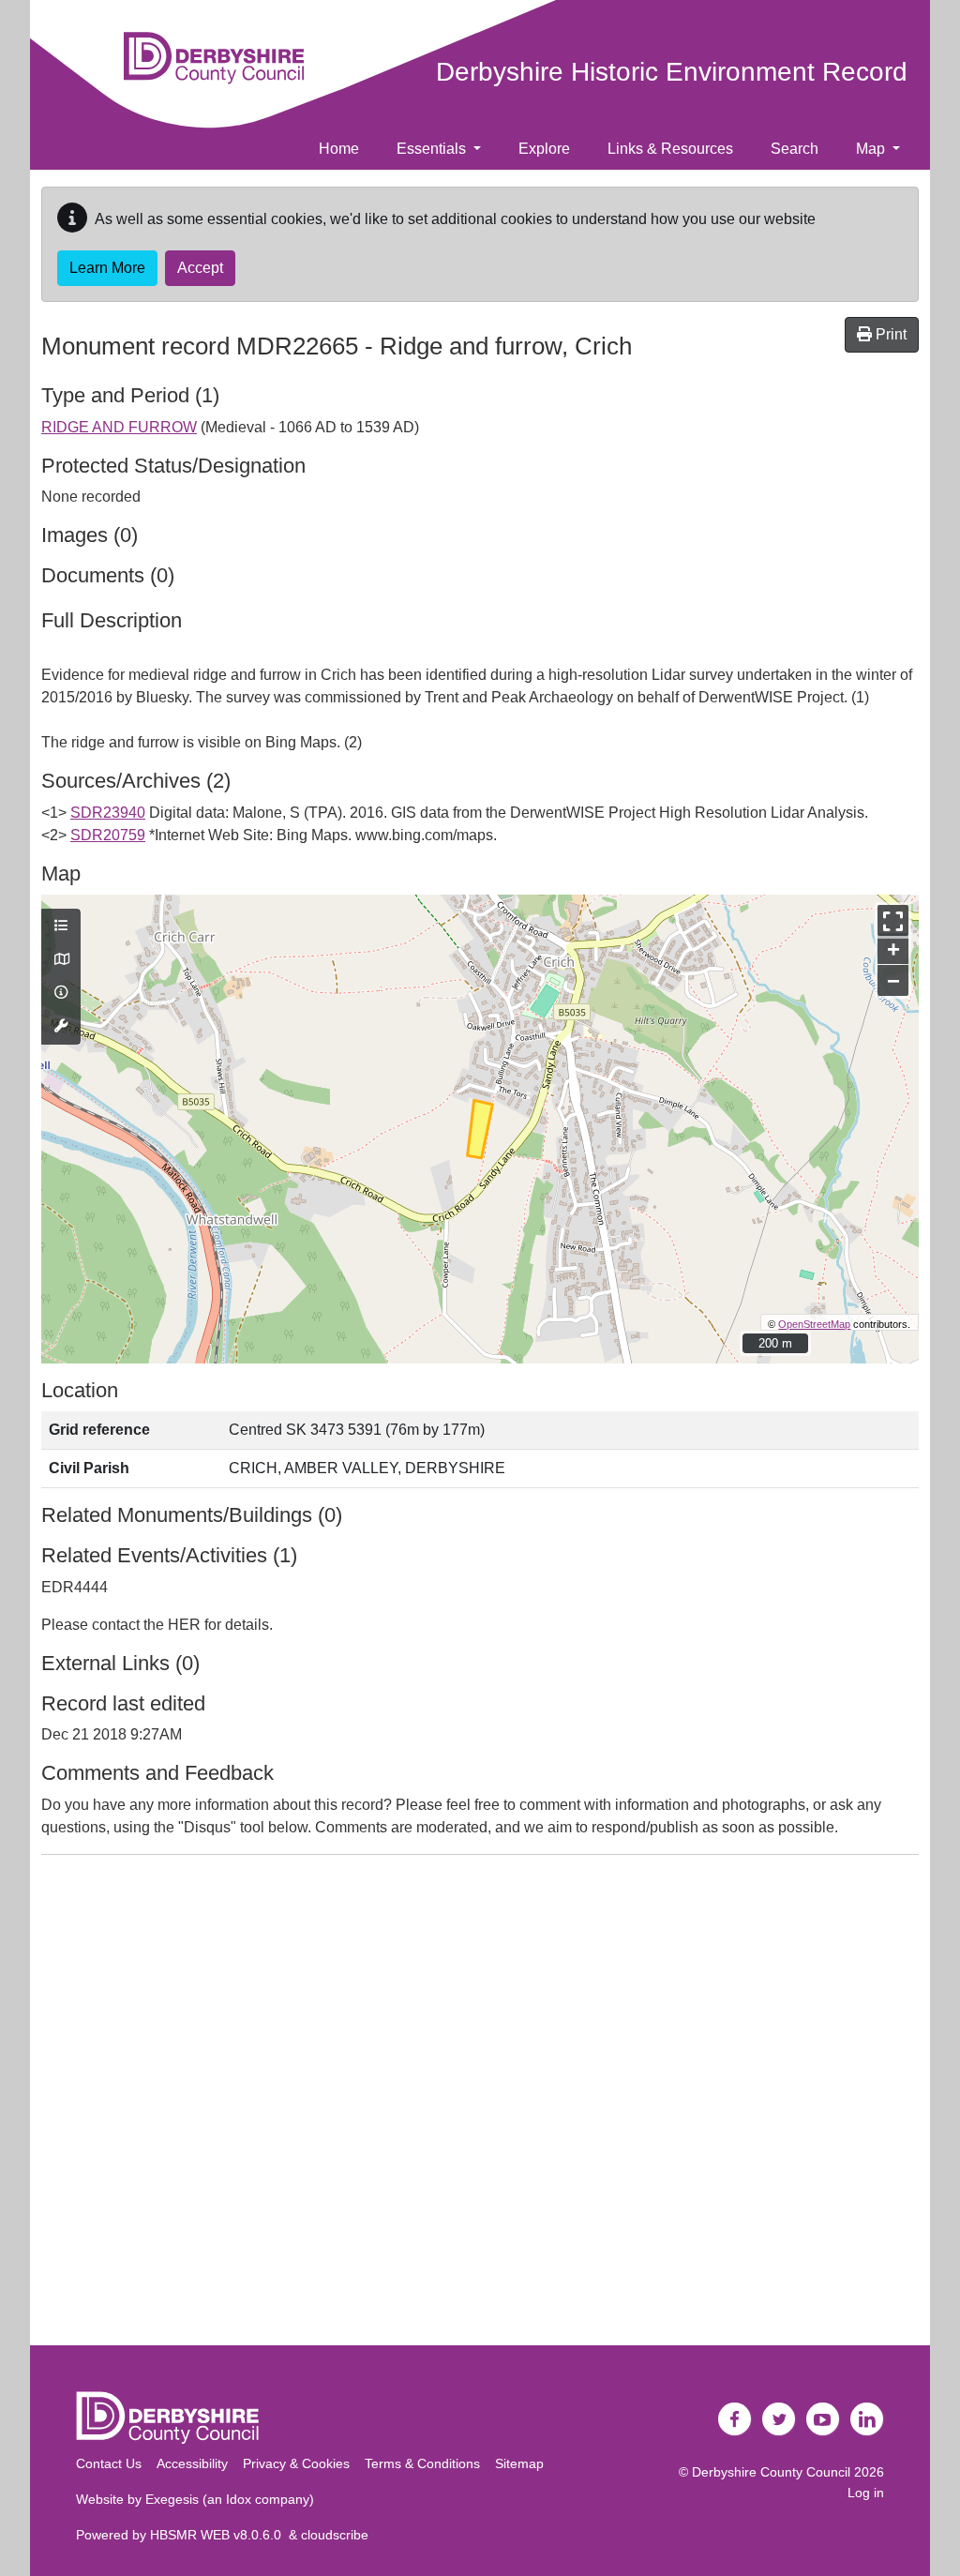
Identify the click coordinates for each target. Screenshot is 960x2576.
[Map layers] (61, 926)
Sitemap (519, 2463)
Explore (544, 149)
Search (795, 149)
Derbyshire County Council (771, 2472)
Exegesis (172, 2499)
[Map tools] (61, 1027)
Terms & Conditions (422, 2463)
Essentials (433, 149)
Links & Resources (670, 149)
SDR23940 (108, 813)
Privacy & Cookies (296, 2463)
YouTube (823, 2419)
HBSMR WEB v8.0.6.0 (219, 2535)
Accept (200, 268)
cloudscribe (335, 2535)
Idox (239, 2499)
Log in (866, 2493)
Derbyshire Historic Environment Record (672, 72)
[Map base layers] (61, 960)
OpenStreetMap (814, 1324)
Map (872, 149)
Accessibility (192, 2463)
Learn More (107, 268)
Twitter (779, 2419)
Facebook (735, 2419)
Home (339, 149)
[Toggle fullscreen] (893, 920)
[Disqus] (480, 2104)
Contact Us (109, 2463)
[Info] (61, 993)
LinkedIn (867, 2419)
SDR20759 (108, 835)
